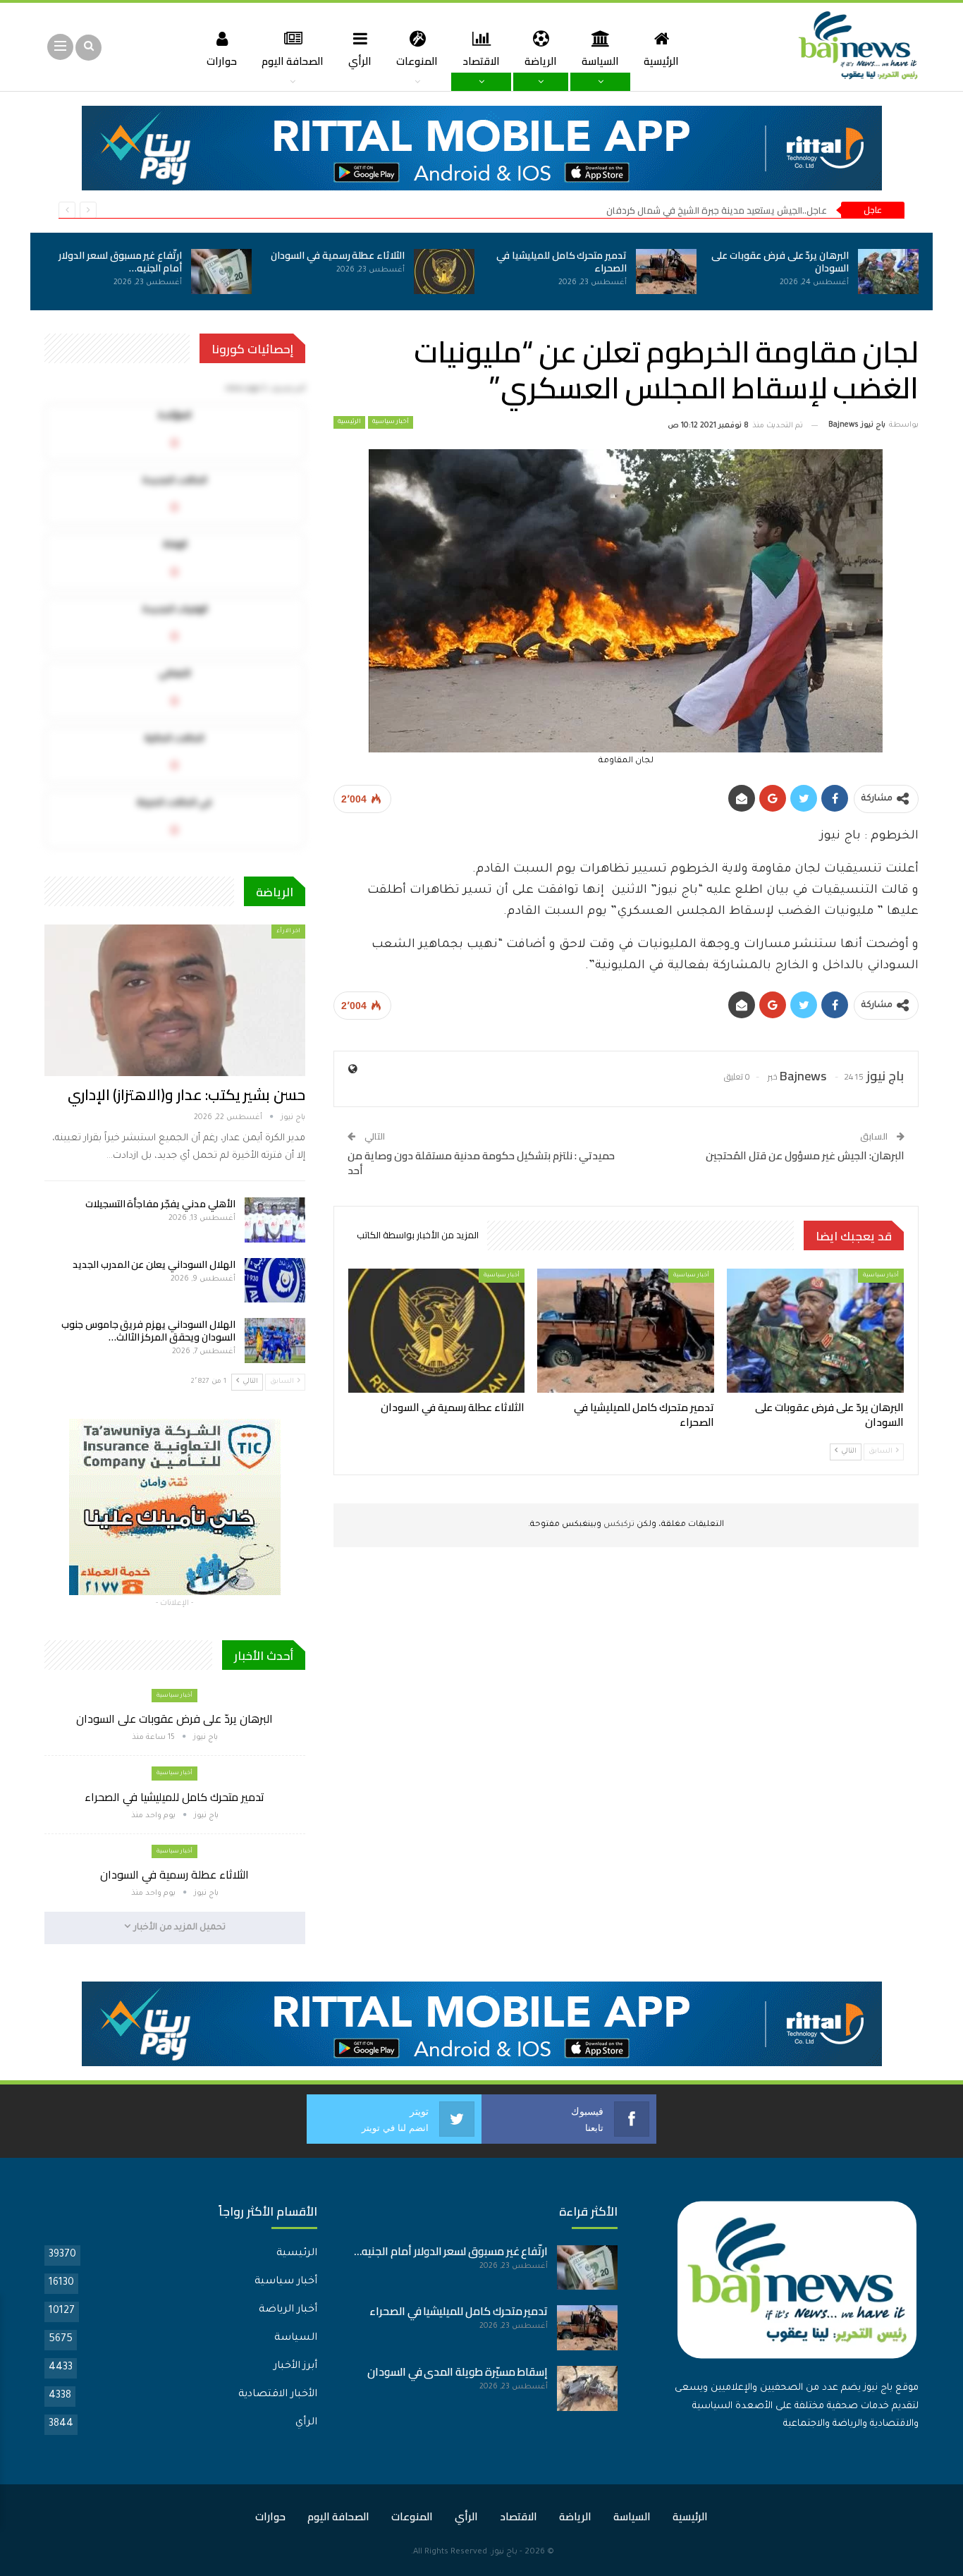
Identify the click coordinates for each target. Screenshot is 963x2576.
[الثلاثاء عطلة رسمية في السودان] (444, 271)
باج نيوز (504, 2552)
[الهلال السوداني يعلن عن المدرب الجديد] (275, 1281)
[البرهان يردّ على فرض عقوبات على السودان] (888, 271)
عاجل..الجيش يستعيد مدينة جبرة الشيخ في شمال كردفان (717, 210)
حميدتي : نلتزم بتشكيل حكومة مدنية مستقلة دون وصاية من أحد (481, 1163)
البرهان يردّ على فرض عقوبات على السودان (780, 262)
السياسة (600, 61)
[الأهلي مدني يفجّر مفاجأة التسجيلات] (275, 1220)
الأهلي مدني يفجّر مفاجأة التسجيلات (160, 1204)
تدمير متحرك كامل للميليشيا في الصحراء (562, 262)
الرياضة (541, 61)
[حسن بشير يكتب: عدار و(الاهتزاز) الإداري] (175, 1000)
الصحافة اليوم (293, 61)
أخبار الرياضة (288, 2310)
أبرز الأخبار (295, 2367)
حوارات (222, 61)
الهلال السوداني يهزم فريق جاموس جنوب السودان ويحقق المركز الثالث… (148, 1331)
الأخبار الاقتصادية (278, 2395)
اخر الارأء (288, 931)
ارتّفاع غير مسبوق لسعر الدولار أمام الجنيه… (120, 262)
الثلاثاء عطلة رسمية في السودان (338, 255)
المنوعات (417, 61)
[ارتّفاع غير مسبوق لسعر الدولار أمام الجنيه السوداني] (221, 271)
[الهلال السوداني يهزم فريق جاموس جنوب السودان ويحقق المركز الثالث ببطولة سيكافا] (275, 1341)
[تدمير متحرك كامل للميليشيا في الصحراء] (666, 271)
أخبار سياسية (391, 422)
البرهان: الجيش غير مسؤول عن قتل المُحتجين (805, 1155)
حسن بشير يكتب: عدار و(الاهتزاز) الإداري (186, 1095)
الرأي (360, 61)
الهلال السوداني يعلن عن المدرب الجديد (154, 1264)
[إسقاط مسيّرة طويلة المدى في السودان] (587, 2388)
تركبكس (618, 1525)
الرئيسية (661, 61)
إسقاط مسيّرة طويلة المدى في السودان (458, 2372)
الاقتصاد (481, 61)
